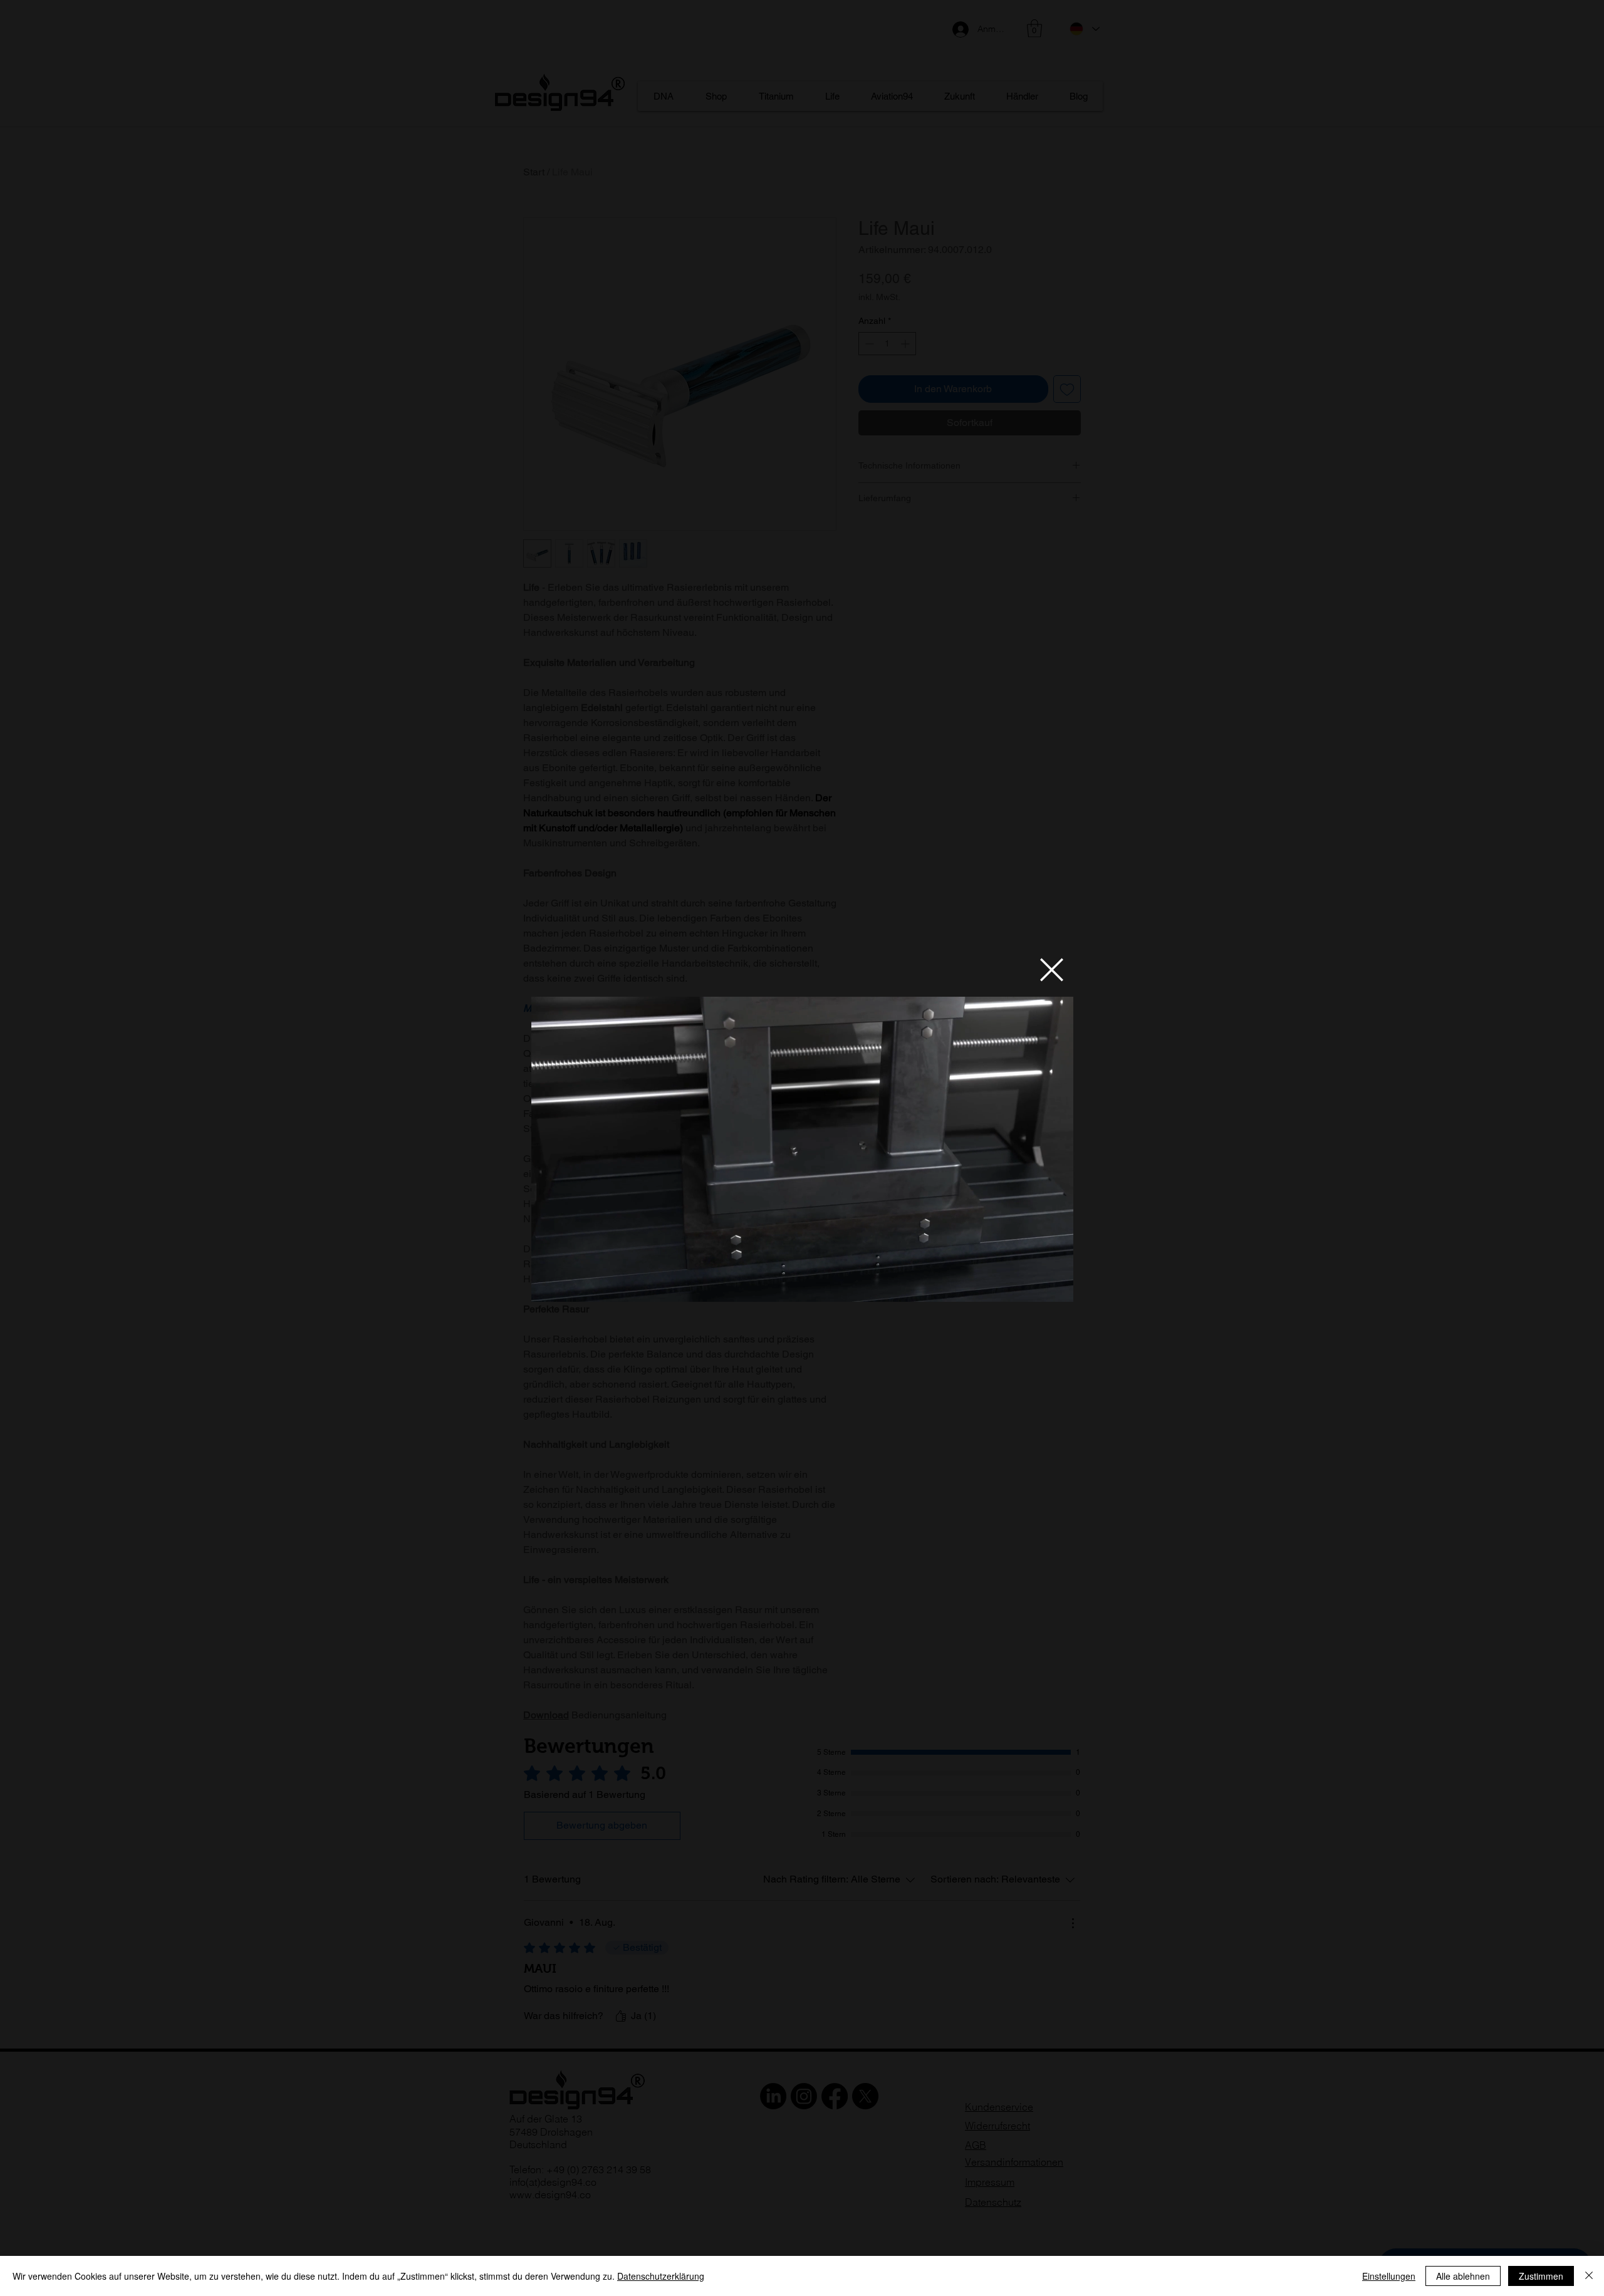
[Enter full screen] (1056, 1285)
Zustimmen (1541, 2276)
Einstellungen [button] (1389, 2276)
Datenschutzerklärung (661, 2276)
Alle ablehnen (1463, 2276)
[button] (1052, 970)
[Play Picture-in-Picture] (1035, 1285)
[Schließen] (1589, 2276)
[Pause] (548, 1285)
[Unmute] (569, 1285)
